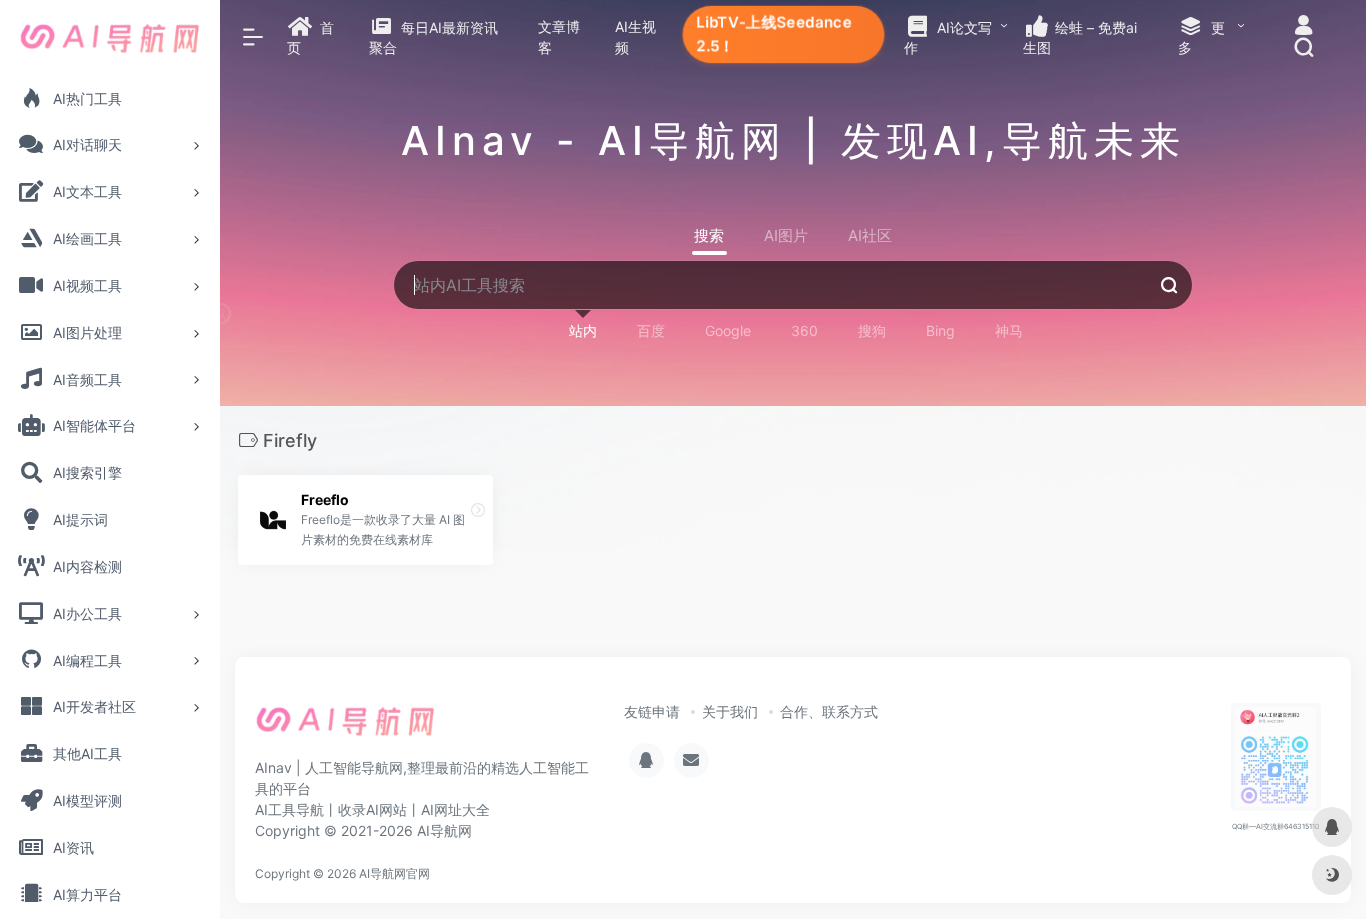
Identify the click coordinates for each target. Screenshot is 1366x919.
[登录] (1303, 27)
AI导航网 (444, 830)
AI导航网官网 (394, 873)
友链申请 (652, 711)
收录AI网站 (372, 809)
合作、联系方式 (829, 711)
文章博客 (559, 37)
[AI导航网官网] (345, 728)
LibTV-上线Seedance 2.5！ (774, 34)
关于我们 (730, 711)
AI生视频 (635, 37)
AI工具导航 (289, 809)
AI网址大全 (455, 809)
